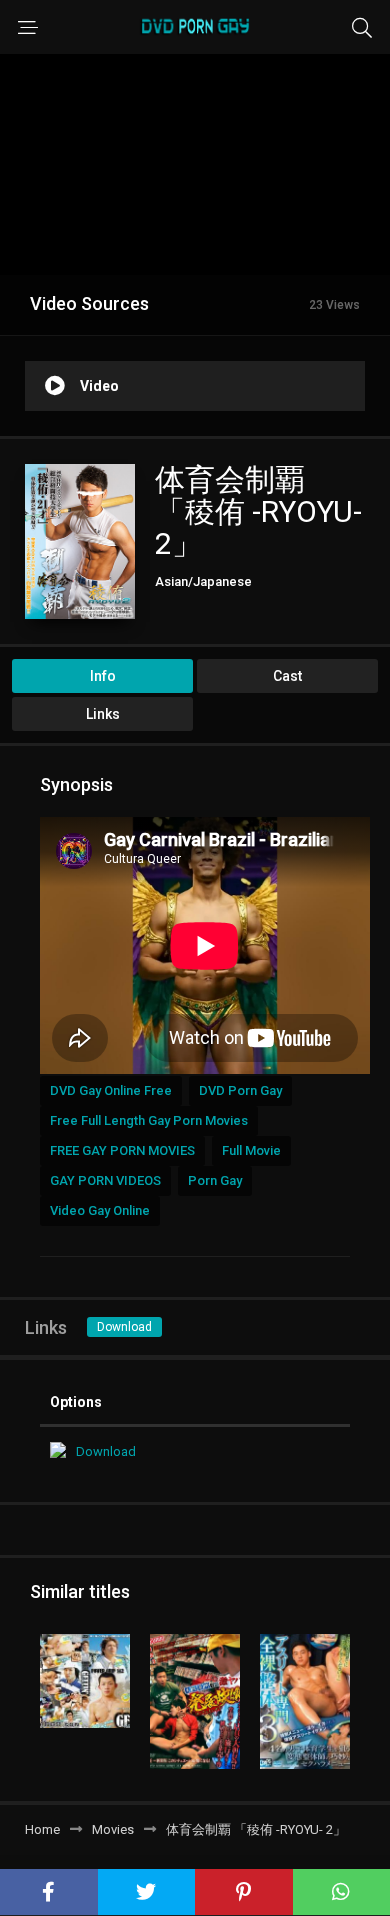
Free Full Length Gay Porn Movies (149, 1120)
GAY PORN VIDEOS (105, 1180)
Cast (287, 676)
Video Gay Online (100, 1210)
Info (103, 676)
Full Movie (251, 1150)
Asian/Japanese (203, 581)
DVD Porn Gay (240, 1090)
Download (124, 1327)
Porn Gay (215, 1180)
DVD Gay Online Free (111, 1090)
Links (103, 714)
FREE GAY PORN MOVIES (122, 1150)
